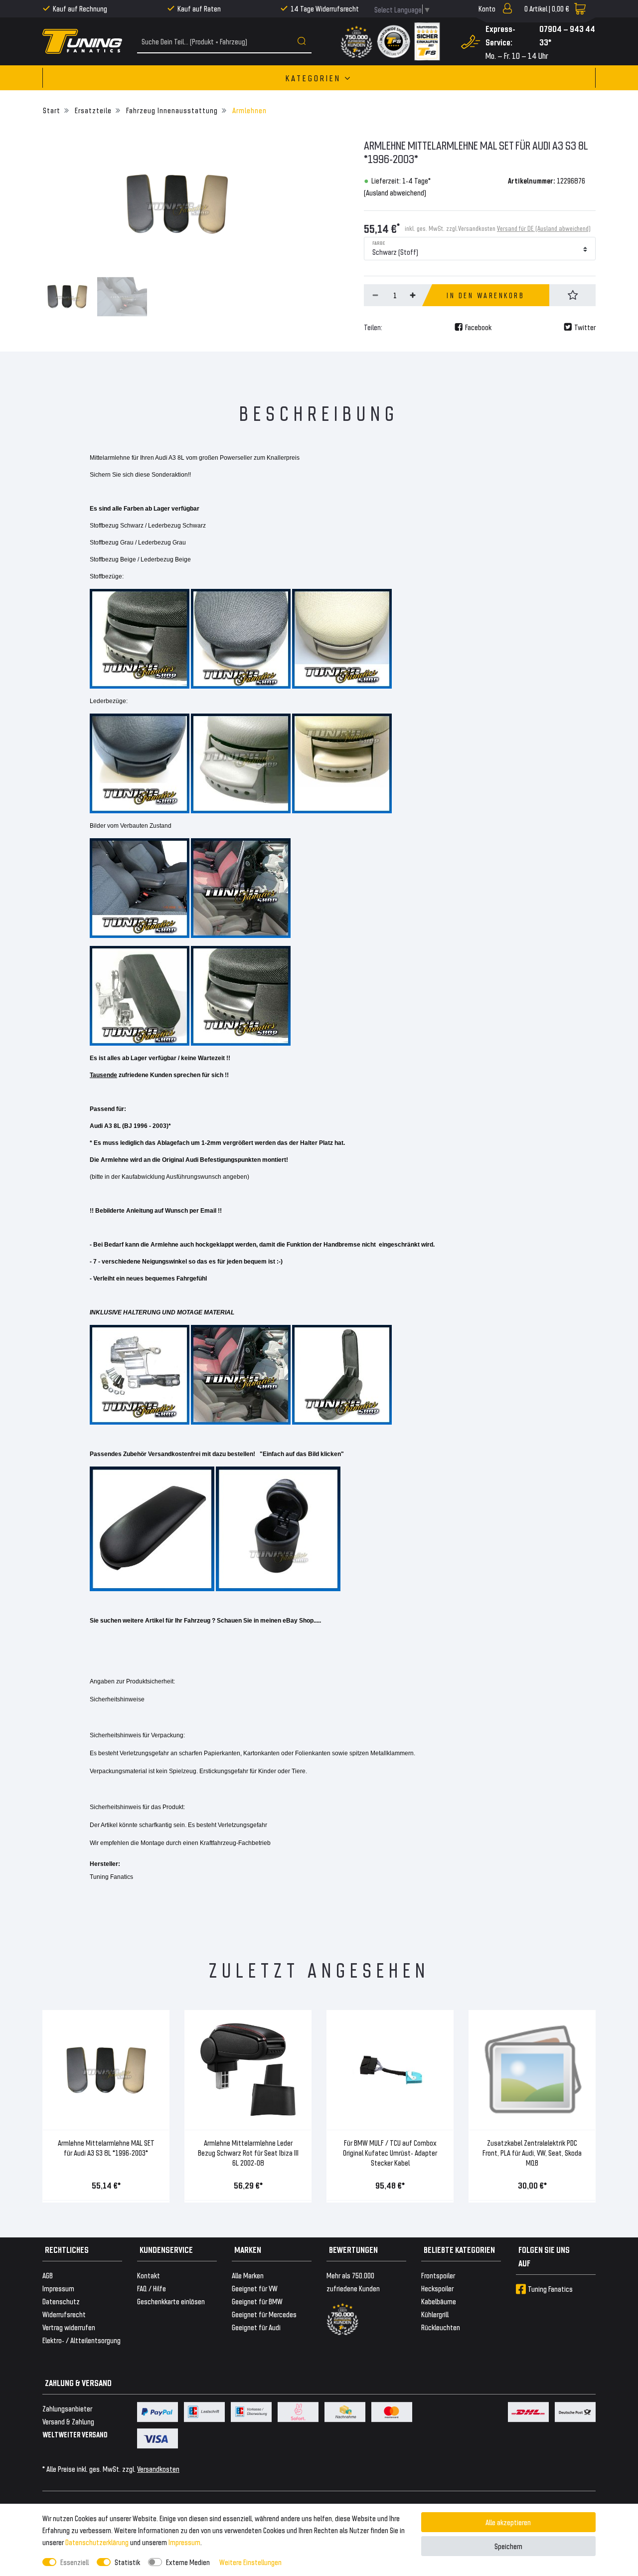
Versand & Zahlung (68, 2421)
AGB (48, 2275)
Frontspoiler (438, 2275)
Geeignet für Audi (256, 2327)
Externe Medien (188, 2562)
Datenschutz (61, 2301)
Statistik (127, 2562)
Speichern (508, 2546)
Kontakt (149, 2275)
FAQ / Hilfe (152, 2288)
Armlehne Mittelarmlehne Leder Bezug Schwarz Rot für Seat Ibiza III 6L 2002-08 (248, 2152)
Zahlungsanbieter (67, 2408)
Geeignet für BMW (257, 2301)
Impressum (184, 2542)
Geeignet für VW (255, 2288)
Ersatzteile (92, 110)
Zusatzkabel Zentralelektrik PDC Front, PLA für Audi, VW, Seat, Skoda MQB (532, 2152)
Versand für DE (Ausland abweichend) (544, 228)
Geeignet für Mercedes (264, 2314)
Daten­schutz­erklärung (97, 2542)
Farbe (379, 242)
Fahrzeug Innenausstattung (171, 110)
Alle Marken (248, 2275)
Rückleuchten (441, 2327)
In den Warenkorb (485, 295)
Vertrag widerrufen (69, 2327)
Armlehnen (248, 110)
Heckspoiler (437, 2288)
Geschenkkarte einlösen (171, 2301)
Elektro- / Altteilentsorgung (81, 2340)
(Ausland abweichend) (395, 192)
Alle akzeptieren (508, 2522)
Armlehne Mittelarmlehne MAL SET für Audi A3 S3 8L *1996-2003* (106, 2147)
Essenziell (75, 2562)
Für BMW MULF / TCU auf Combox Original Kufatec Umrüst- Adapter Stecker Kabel (390, 2152)
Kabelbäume (439, 2301)
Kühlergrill (435, 2314)
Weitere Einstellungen (250, 2562)
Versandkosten (158, 2469)
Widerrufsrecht (64, 2314)
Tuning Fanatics (550, 2289)
